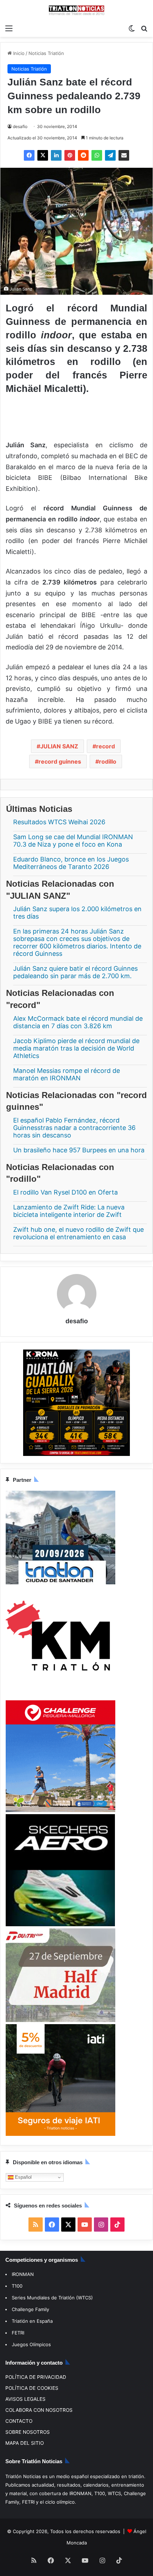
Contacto (19, 2421)
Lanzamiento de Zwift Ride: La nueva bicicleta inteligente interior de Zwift (69, 1211)
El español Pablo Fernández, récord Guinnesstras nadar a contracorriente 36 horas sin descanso (74, 1128)
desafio (20, 126)
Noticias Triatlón (46, 53)
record (105, 746)
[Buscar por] (144, 28)
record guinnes (60, 761)
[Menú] (9, 28)
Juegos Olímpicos (31, 2344)
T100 (17, 2286)
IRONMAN (23, 2274)
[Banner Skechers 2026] (60, 1925)
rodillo (108, 761)
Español (23, 2177)
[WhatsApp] (97, 155)
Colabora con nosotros (39, 2410)
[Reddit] (83, 155)
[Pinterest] (70, 155)
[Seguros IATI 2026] (60, 2134)
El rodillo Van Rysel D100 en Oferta (65, 1192)
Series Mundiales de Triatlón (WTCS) (52, 2298)
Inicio (18, 53)
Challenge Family (30, 2309)
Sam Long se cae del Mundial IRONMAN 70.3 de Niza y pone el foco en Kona (73, 841)
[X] (43, 155)
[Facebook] (29, 155)
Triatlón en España (32, 2321)
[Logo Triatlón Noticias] (76, 10)
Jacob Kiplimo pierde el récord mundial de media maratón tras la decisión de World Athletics (76, 1048)
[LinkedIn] (56, 155)
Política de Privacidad (36, 2377)
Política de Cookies (32, 2388)
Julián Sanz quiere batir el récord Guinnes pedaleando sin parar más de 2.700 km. (75, 973)
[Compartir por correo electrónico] (124, 155)
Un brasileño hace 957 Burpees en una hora (79, 1150)
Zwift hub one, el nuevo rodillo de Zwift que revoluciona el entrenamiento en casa (78, 1233)
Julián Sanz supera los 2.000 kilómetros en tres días (77, 913)
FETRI (18, 2333)
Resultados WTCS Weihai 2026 (59, 822)
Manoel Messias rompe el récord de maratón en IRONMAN (67, 1074)
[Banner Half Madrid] (60, 2021)
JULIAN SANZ (59, 746)
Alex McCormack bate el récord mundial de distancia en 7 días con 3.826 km (78, 1022)
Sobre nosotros (28, 2432)
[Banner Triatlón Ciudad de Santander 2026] (60, 1583)
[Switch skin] (132, 28)
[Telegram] (110, 155)
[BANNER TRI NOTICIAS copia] (60, 1696)
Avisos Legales (25, 2399)
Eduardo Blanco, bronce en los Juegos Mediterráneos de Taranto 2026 (71, 863)
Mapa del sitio (25, 2443)
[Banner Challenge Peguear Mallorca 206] (60, 1810)
